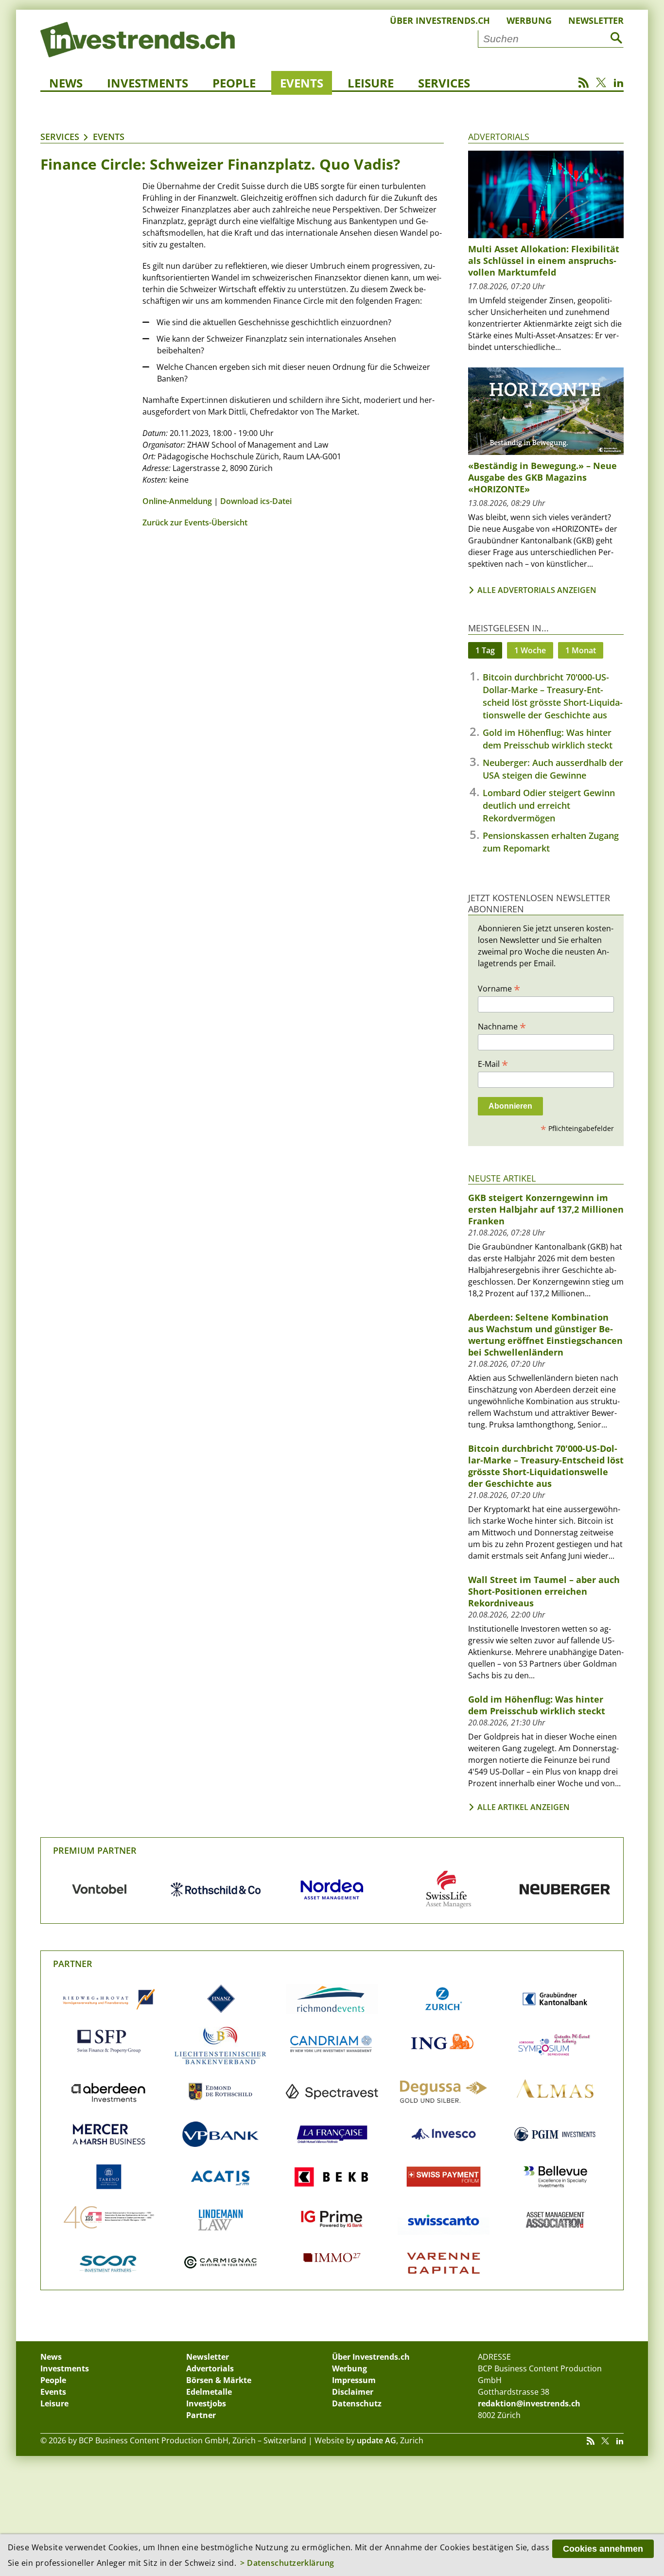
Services (444, 83)
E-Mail (493, 1063)
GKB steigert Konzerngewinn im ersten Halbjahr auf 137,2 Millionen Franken (546, 1209)
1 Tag (485, 650)
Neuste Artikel (502, 1178)
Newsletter (596, 20)
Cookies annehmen (603, 2549)
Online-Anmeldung (177, 501)
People (234, 83)
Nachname (502, 1026)
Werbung (529, 20)
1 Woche (530, 650)
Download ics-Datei (256, 501)
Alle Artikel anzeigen (524, 1807)
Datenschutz (357, 2403)
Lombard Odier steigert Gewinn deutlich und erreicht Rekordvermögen (549, 805)
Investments (148, 83)
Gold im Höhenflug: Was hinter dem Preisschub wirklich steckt (537, 1705)
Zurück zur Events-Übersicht (195, 522)
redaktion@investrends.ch (529, 2403)
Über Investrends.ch (440, 20)
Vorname (499, 988)
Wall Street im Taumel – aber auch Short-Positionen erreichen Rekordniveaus (544, 1591)
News (66, 83)
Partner (73, 1964)
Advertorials (499, 137)
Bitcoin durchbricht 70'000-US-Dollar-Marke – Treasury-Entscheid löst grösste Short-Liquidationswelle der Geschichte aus (546, 1466)
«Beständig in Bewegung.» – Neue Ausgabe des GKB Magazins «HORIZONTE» (542, 477)
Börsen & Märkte (219, 2380)
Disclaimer (353, 2392)
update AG (376, 2440)
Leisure (371, 83)
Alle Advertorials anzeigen (537, 590)
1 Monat (581, 650)
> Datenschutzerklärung (287, 2563)
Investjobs (206, 2403)
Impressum (354, 2380)
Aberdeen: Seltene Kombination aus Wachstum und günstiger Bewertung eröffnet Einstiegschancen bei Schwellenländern (545, 1335)
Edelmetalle (209, 2392)
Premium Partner (95, 1850)
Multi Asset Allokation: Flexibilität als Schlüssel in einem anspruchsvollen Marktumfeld (544, 261)
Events (302, 83)
